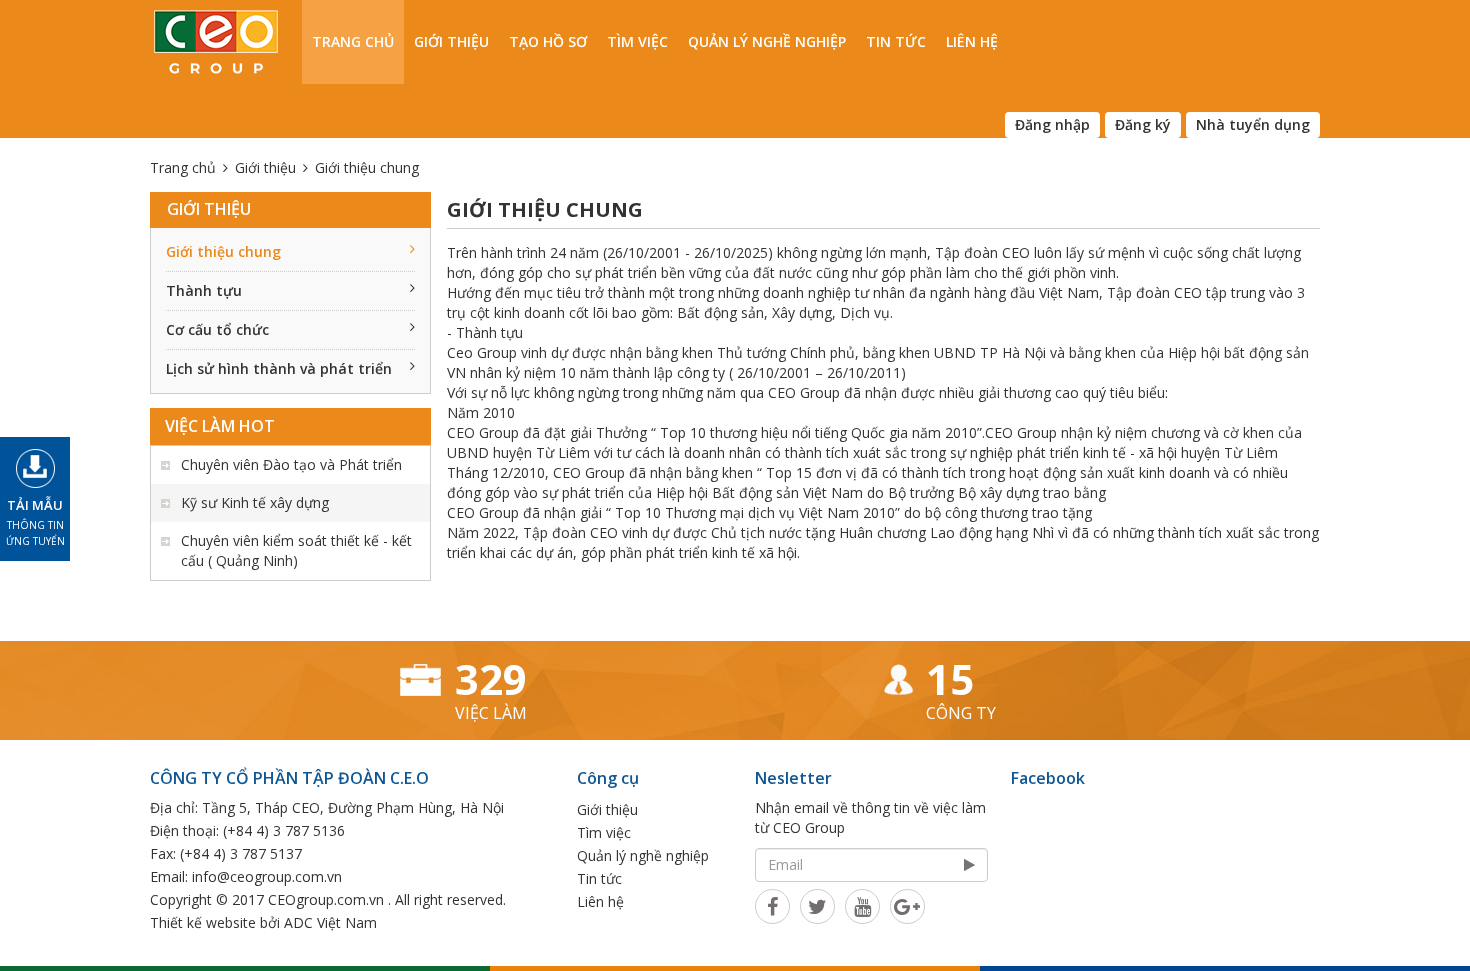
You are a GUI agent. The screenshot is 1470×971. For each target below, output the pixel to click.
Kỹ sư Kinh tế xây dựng (255, 502)
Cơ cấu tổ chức (217, 329)
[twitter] (817, 906)
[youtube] (862, 906)
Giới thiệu (451, 41)
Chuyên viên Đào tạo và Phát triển (291, 464)
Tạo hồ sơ (548, 41)
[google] (907, 906)
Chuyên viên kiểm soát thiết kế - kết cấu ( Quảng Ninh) (296, 550)
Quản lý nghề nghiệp (767, 41)
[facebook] (772, 906)
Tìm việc (637, 41)
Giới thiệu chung (223, 251)
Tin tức (896, 41)
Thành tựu (204, 290)
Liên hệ (972, 41)
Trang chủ (353, 41)
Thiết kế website (203, 922)
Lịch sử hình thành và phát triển (279, 368)
